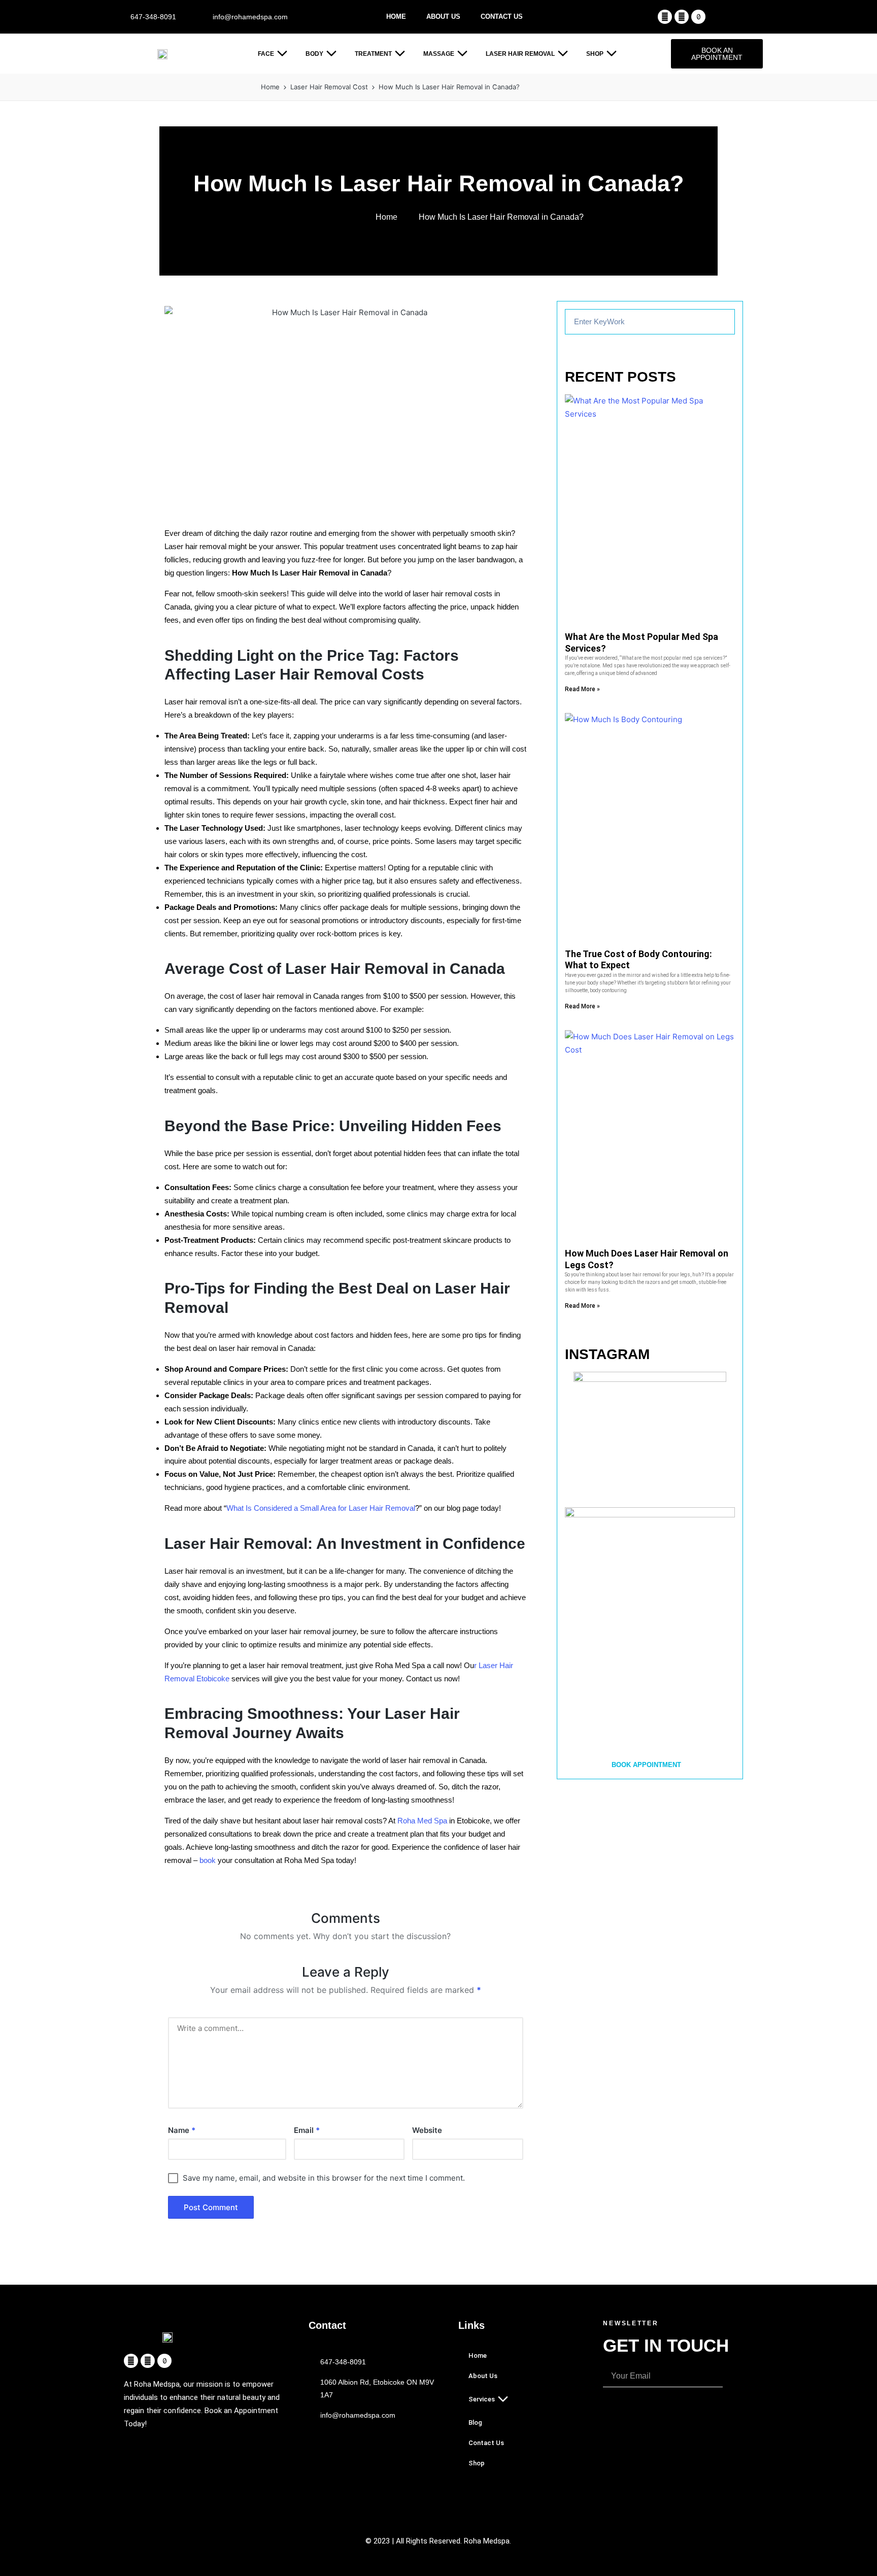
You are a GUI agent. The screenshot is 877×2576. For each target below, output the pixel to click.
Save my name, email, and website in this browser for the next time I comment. (324, 2178)
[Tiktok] (698, 17)
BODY (314, 54)
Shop (595, 54)
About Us (443, 16)
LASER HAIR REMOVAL (520, 54)
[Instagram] (682, 17)
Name (182, 2130)
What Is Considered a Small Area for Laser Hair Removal (321, 1508)
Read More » (582, 689)
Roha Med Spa (421, 1821)
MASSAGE (439, 54)
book (207, 1860)
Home (396, 16)
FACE (266, 54)
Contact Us (502, 16)
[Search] (722, 322)
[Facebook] (665, 17)
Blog (475, 2422)
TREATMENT (373, 54)
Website (427, 2130)
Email (307, 2130)
